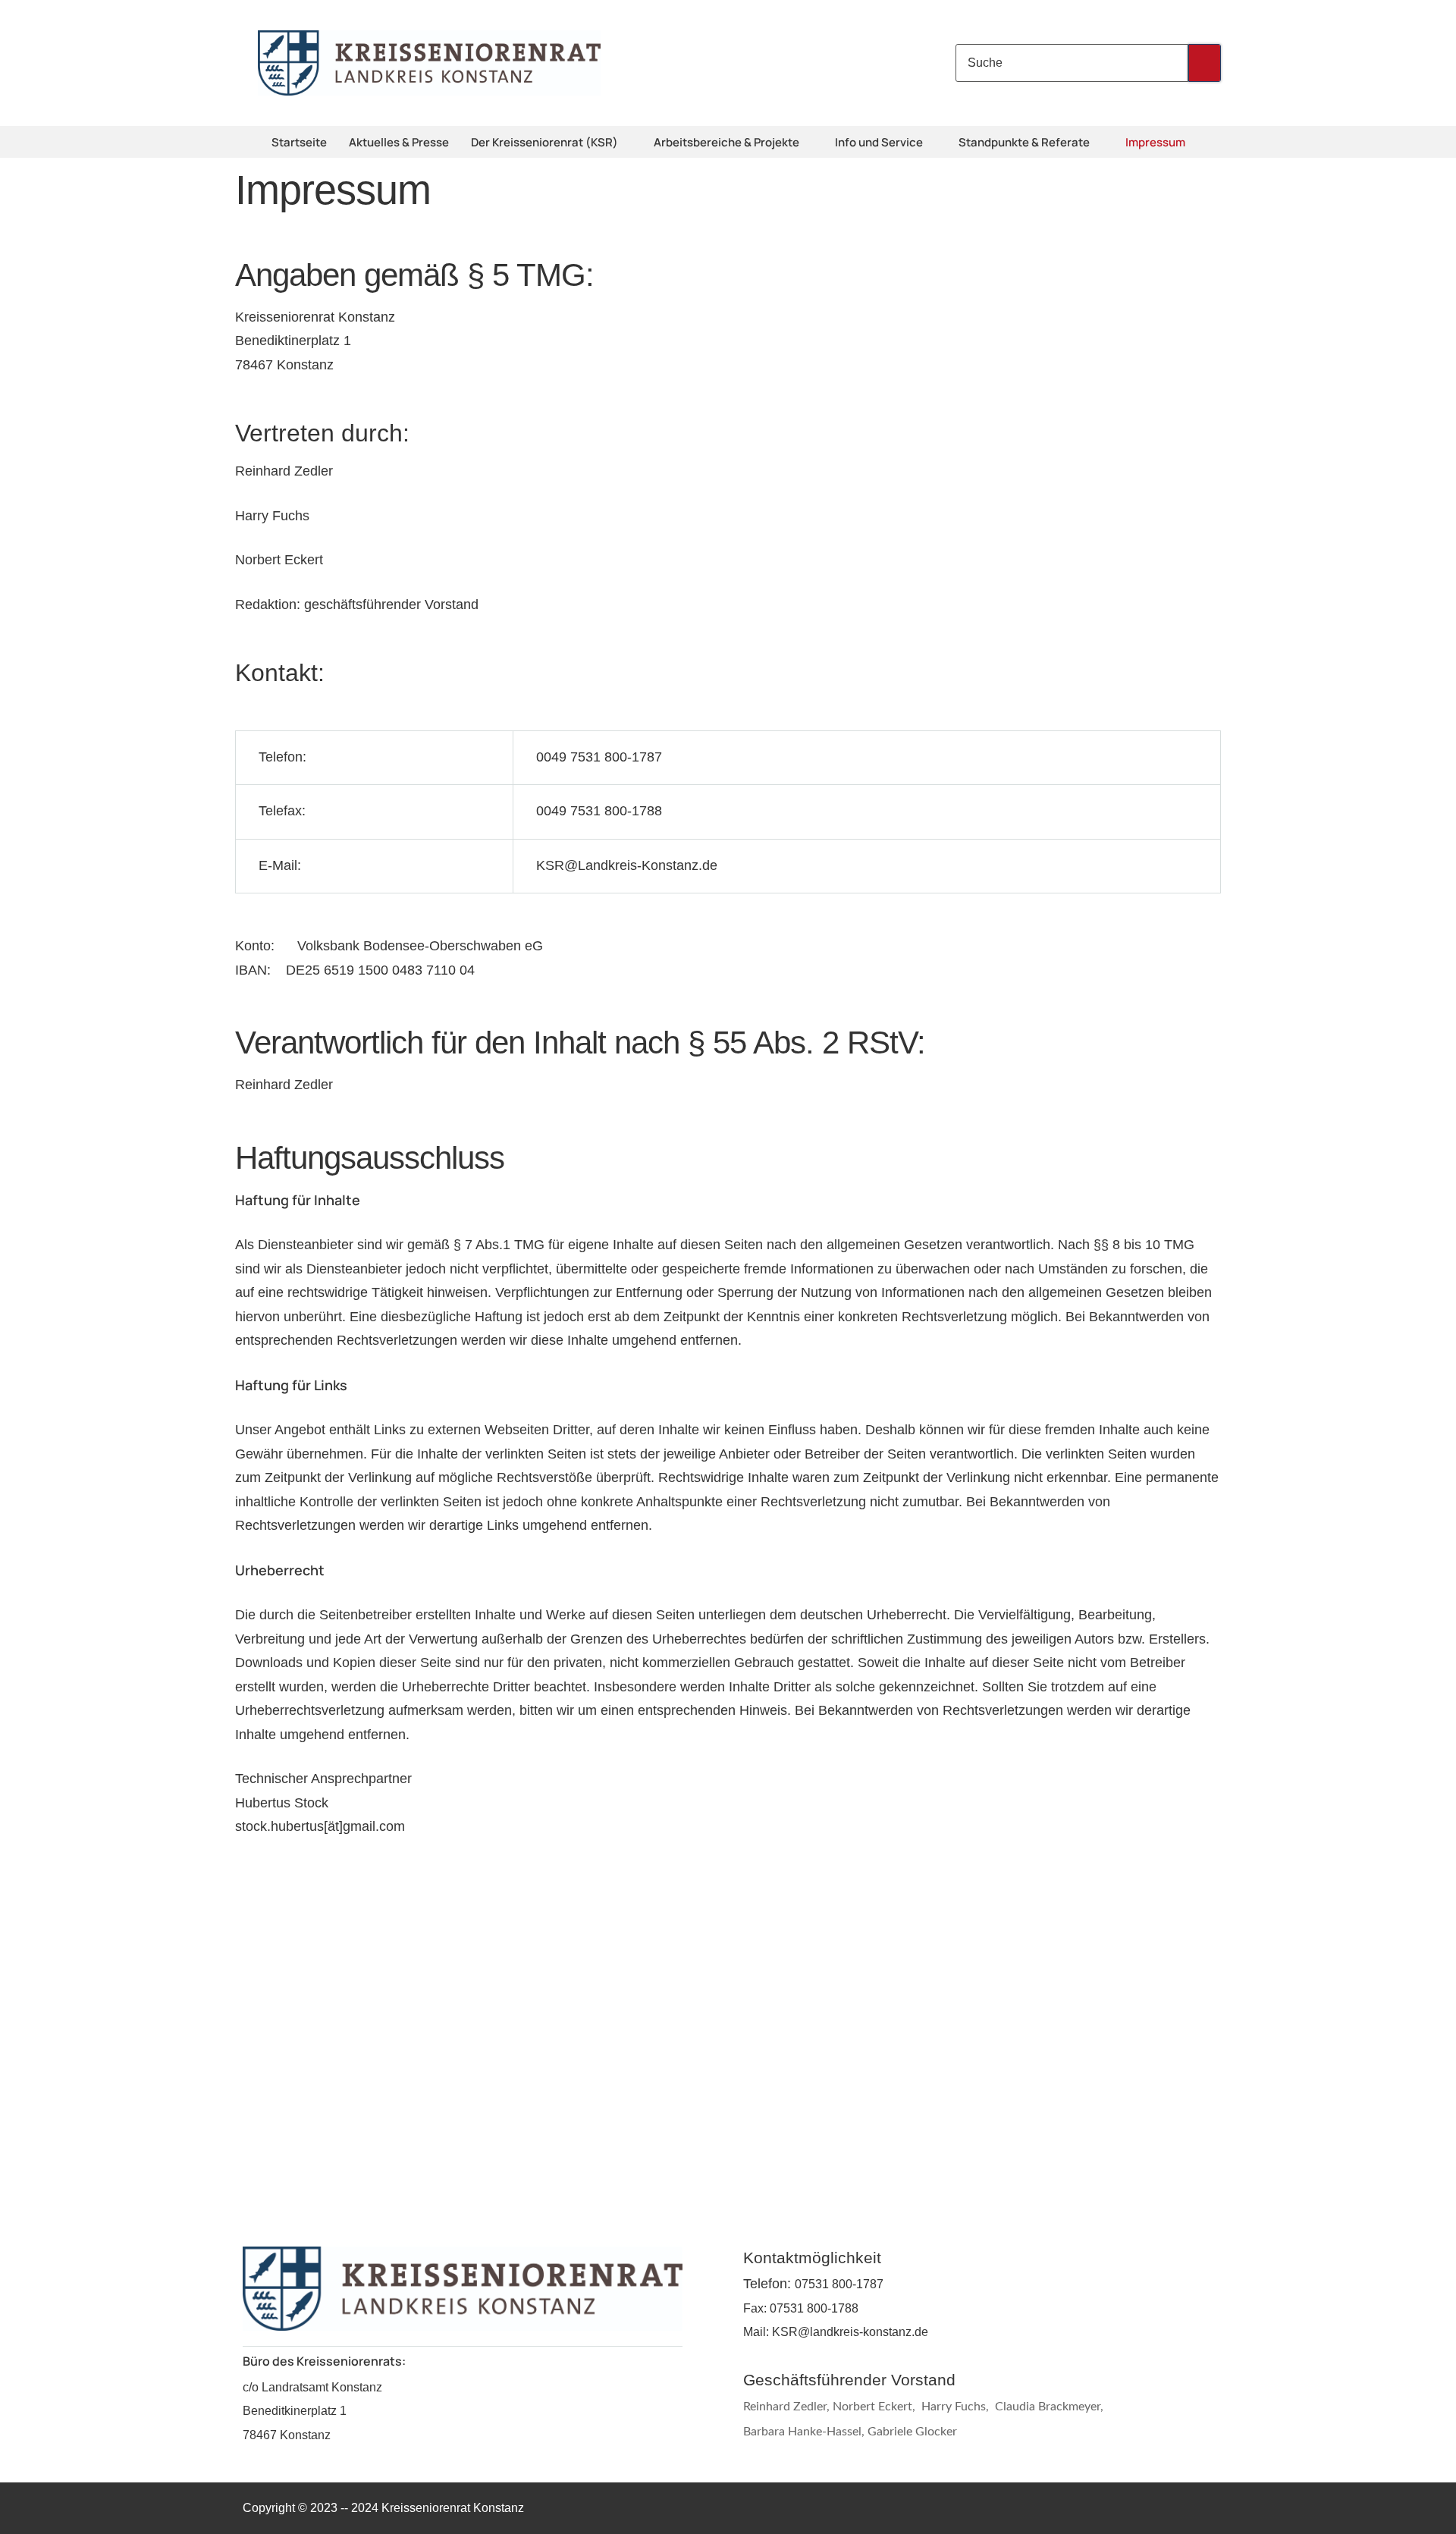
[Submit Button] (1205, 63)
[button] (628, 143)
